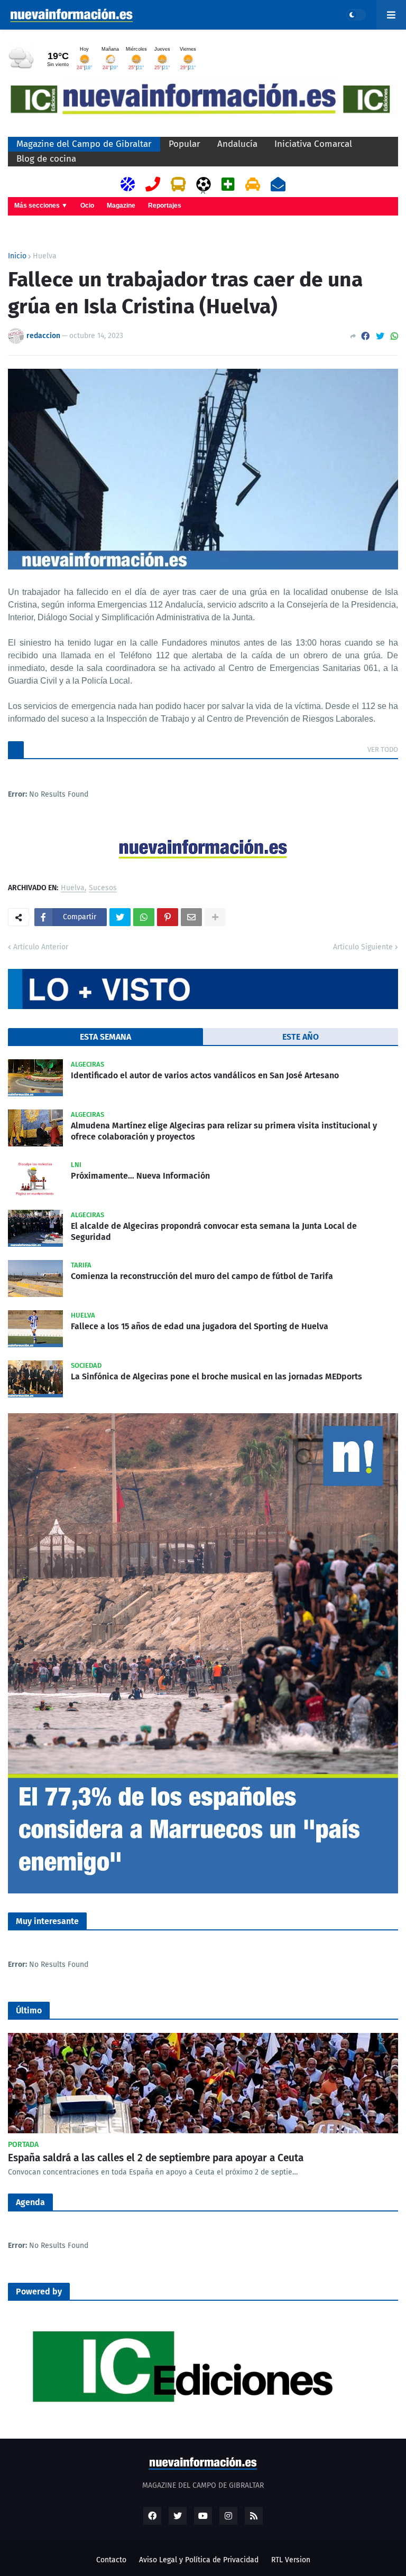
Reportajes (165, 206)
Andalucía (237, 144)
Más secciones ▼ (41, 206)
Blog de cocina (46, 159)
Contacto (111, 2560)
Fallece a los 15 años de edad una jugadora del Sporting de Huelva (200, 1326)
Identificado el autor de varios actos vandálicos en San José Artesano (205, 1075)
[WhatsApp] (394, 336)
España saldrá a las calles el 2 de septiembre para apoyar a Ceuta (156, 2158)
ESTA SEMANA (105, 1037)
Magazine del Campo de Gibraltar (84, 144)
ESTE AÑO (301, 1037)
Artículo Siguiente (363, 947)
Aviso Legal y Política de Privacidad (199, 2560)
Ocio (87, 206)
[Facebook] (365, 336)
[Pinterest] (168, 917)
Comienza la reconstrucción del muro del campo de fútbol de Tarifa (202, 1276)
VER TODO (383, 749)
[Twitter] (380, 336)
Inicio (17, 256)
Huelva (45, 256)
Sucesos (103, 888)
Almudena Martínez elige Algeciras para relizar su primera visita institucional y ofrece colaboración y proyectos (224, 1131)
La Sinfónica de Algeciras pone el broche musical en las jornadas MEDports (216, 1376)
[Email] (191, 917)
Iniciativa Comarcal (313, 144)
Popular (184, 144)
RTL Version (291, 2560)
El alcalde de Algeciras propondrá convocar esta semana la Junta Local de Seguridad (214, 1231)
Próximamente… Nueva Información (140, 1176)
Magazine (121, 206)
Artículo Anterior (41, 947)
